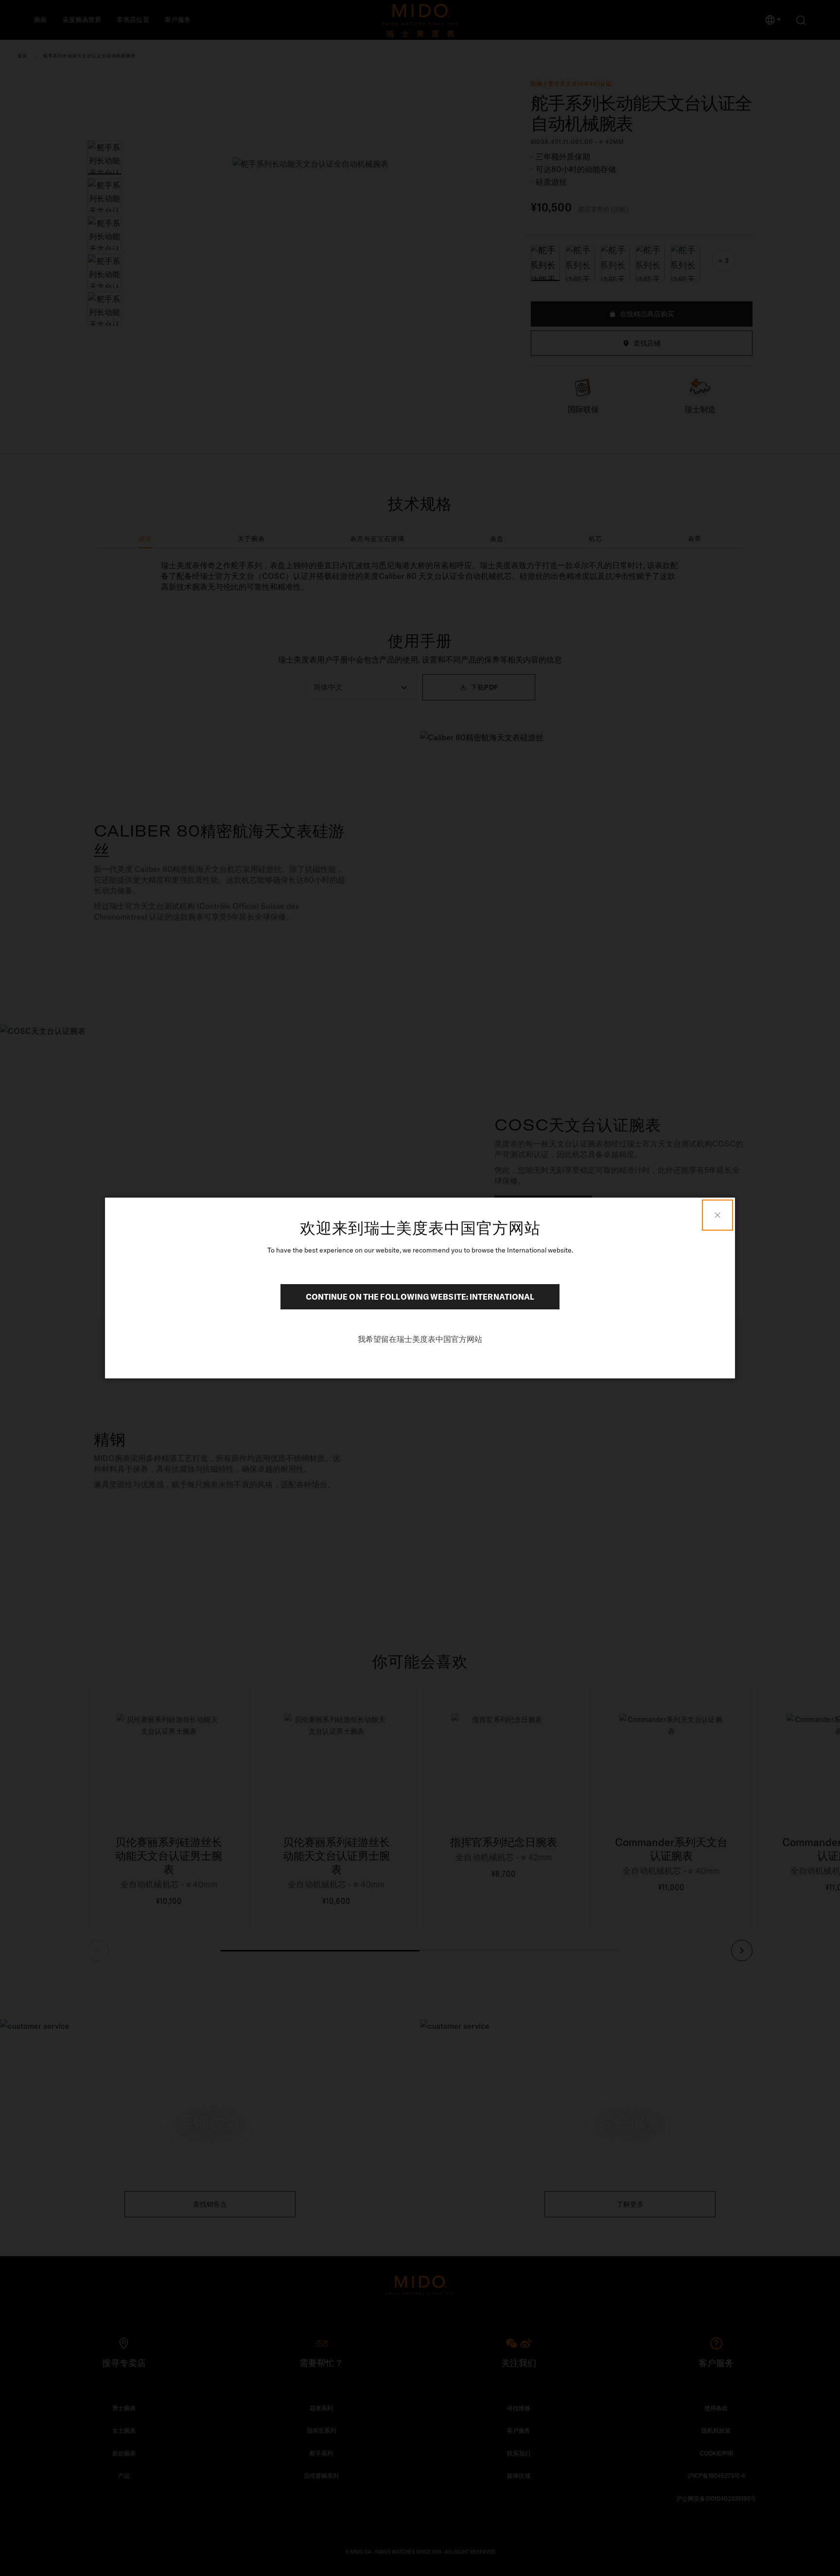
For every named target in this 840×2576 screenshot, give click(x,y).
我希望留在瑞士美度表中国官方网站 (420, 1339)
